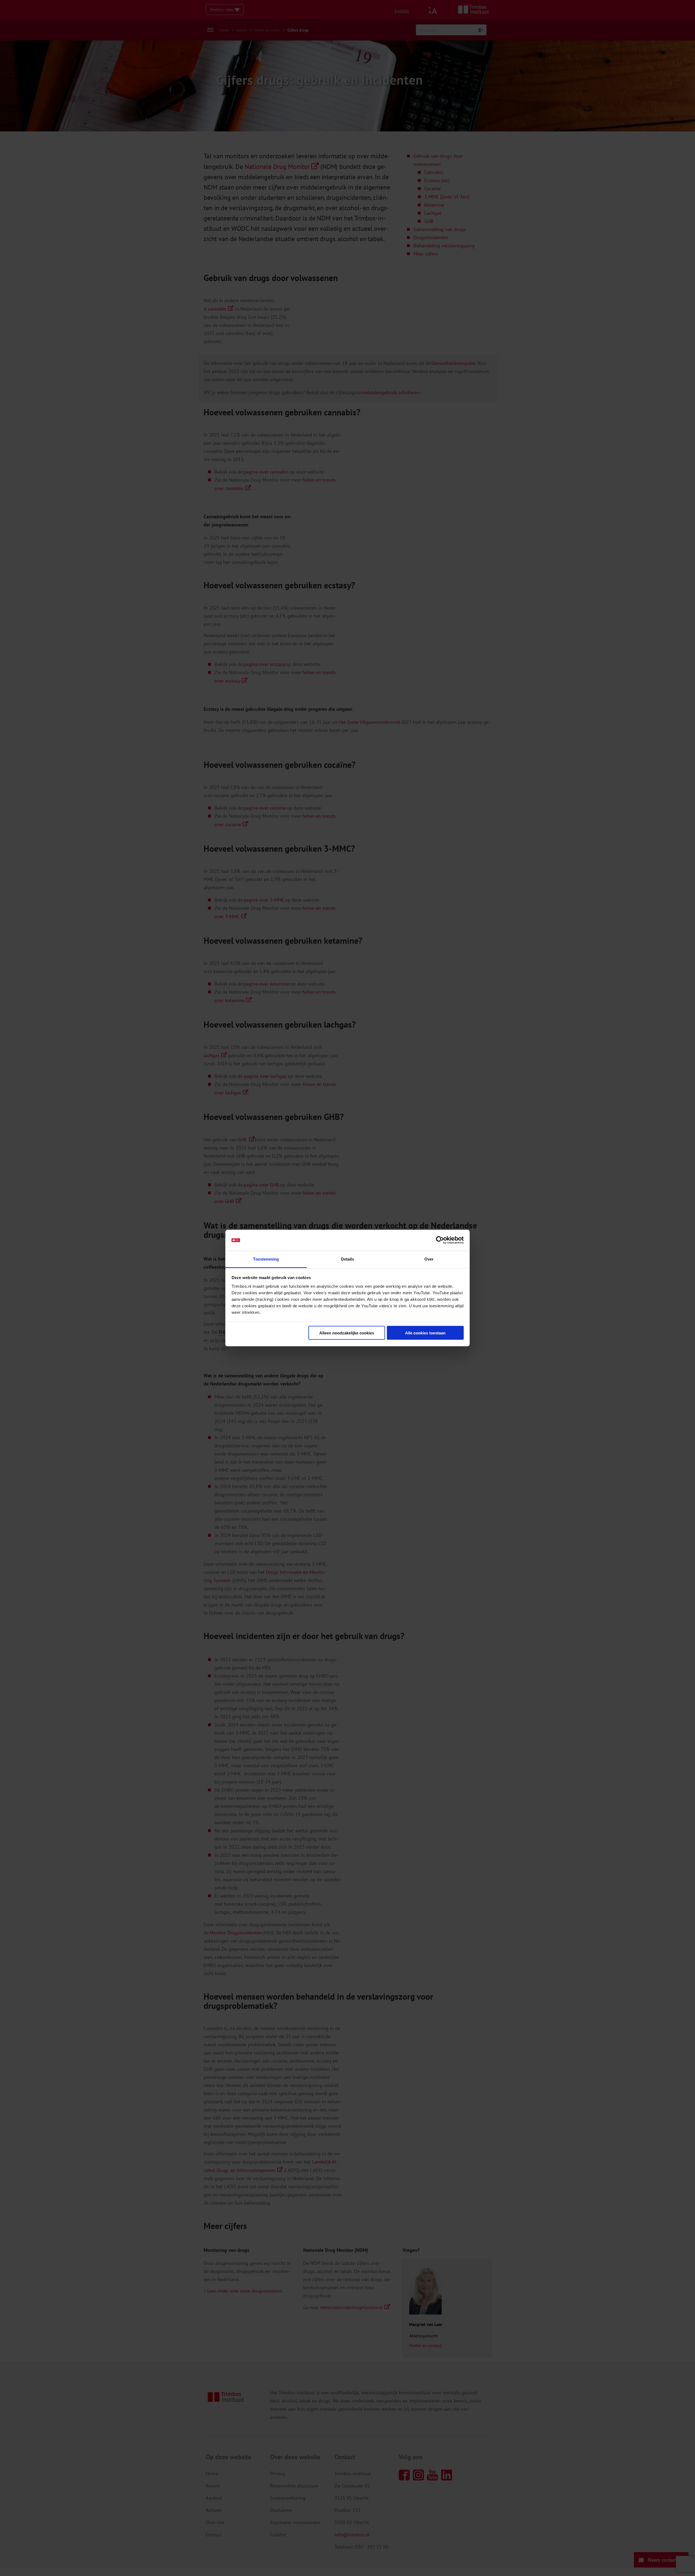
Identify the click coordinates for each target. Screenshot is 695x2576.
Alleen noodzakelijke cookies (347, 1333)
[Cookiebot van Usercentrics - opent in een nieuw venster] (440, 1240)
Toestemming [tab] (266, 1259)
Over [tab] (429, 1259)
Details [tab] (348, 1259)
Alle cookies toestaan (425, 1333)
